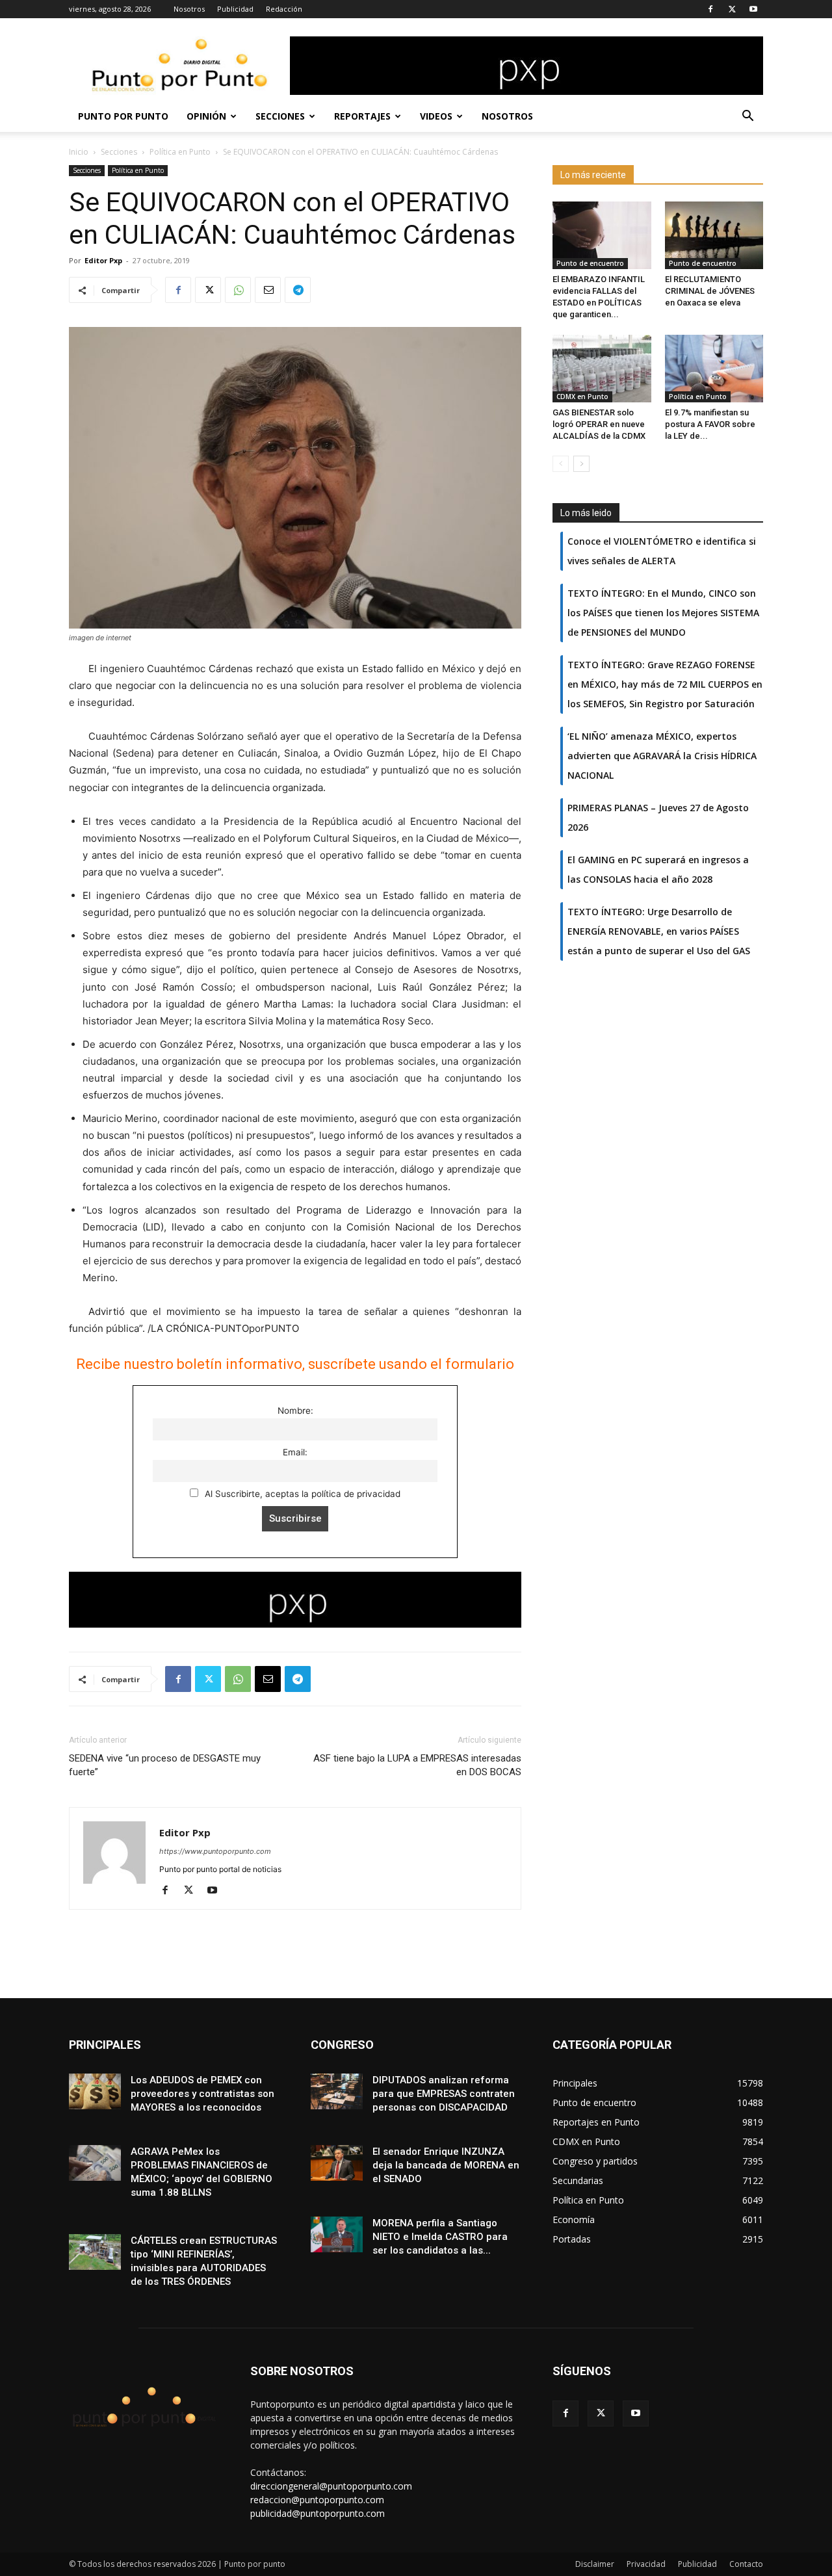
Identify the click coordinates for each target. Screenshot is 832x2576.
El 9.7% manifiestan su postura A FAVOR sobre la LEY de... (710, 424)
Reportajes (362, 116)
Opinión (206, 116)
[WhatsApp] (238, 290)
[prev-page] (561, 464)
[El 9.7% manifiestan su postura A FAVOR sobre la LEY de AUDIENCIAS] (714, 369)
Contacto (746, 2564)
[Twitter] (732, 9)
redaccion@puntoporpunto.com (317, 2500)
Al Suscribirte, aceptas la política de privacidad (301, 1494)
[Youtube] (753, 9)
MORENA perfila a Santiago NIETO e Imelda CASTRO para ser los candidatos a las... (440, 2237)
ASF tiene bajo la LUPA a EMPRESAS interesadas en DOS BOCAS (417, 1765)
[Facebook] (710, 9)
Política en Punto (180, 152)
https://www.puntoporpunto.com (215, 1851)
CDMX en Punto (582, 397)
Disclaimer (595, 2564)
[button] (747, 117)
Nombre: (295, 1411)
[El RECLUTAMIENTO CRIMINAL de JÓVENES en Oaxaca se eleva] (714, 235)
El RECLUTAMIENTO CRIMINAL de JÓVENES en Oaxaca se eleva (710, 291)
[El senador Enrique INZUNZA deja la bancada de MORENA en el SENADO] (337, 2163)
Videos (436, 116)
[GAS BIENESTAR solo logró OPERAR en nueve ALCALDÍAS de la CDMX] (602, 369)
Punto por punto (123, 116)
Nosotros (189, 9)
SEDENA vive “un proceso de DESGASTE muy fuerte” (165, 1765)
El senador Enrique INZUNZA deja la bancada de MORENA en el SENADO (446, 2165)
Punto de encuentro (590, 263)
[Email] (268, 290)
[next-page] (581, 464)
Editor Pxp (103, 260)
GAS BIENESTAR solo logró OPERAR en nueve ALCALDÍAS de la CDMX (599, 424)
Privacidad (646, 2564)
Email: (295, 1452)
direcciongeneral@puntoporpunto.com (331, 2486)
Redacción (284, 9)
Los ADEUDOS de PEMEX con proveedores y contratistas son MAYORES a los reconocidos (202, 2094)
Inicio (79, 152)
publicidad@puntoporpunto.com (318, 2513)
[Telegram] (298, 290)
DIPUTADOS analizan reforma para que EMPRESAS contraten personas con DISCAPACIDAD (444, 2094)
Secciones (280, 116)
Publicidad (235, 9)
